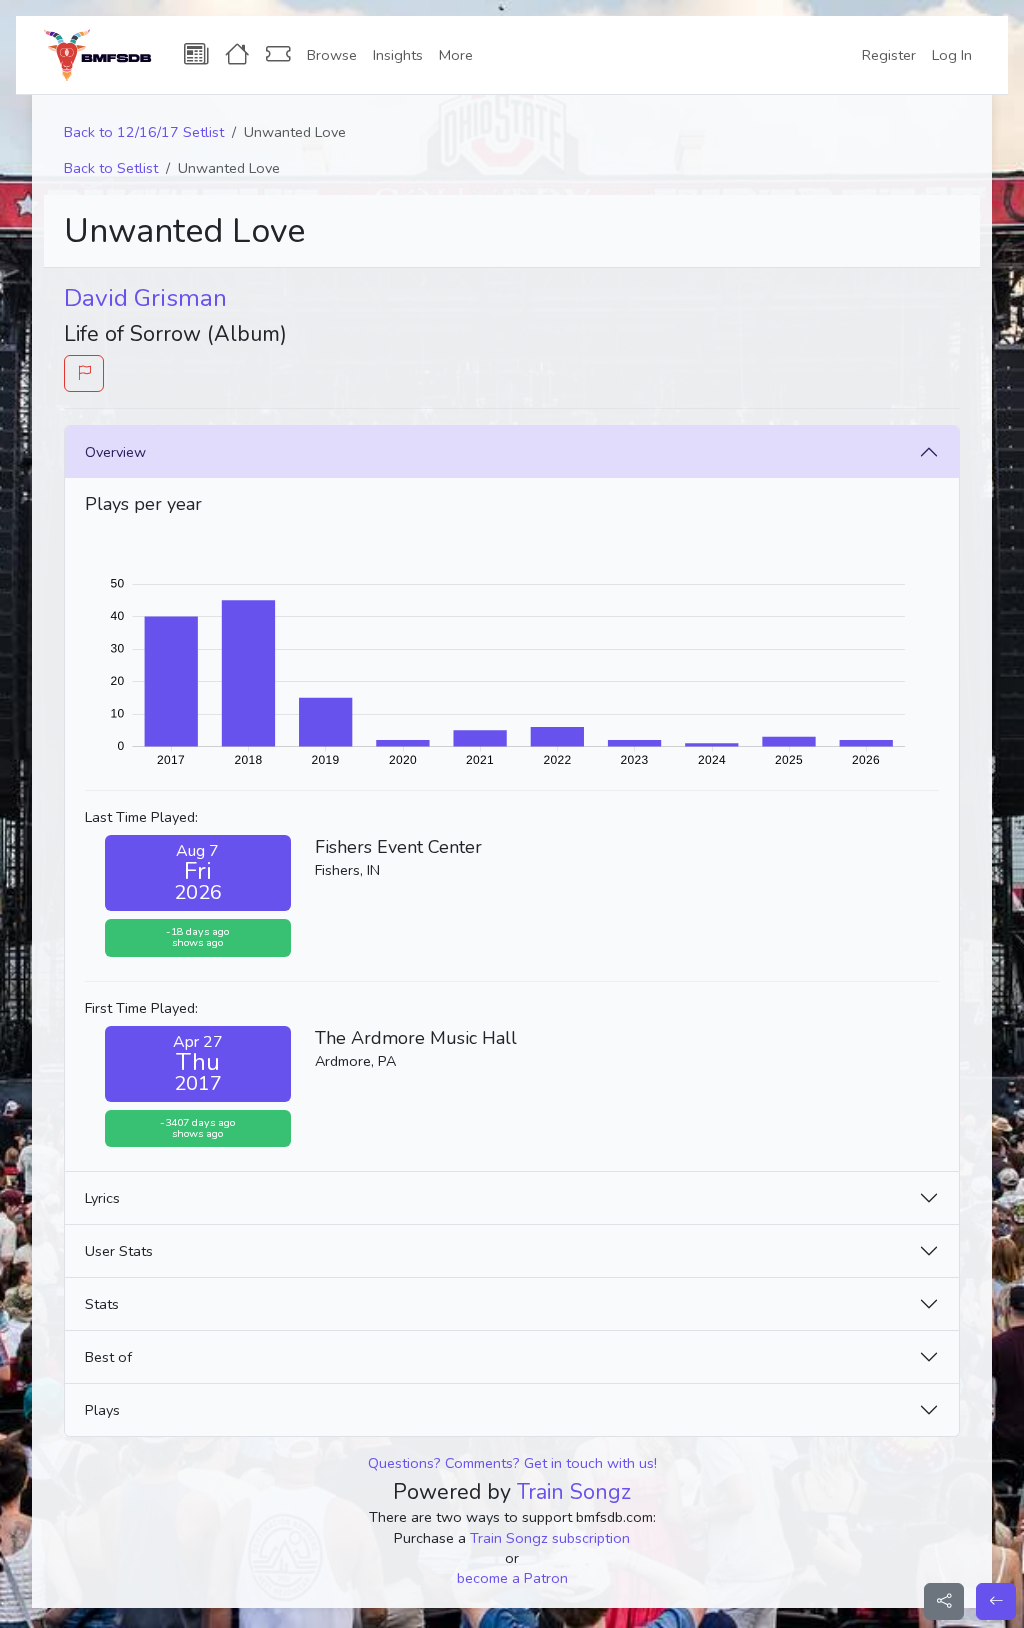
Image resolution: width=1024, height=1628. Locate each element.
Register (889, 55)
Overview (115, 452)
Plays (102, 1410)
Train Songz (574, 1492)
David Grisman (145, 298)
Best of (108, 1357)
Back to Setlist (111, 168)
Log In (952, 55)
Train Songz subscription (550, 1538)
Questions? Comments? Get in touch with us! (512, 1463)
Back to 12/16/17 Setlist (144, 132)
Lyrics (102, 1198)
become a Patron (512, 1578)
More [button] (456, 55)
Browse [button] (332, 55)
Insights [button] (398, 55)
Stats (102, 1304)
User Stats (119, 1251)
